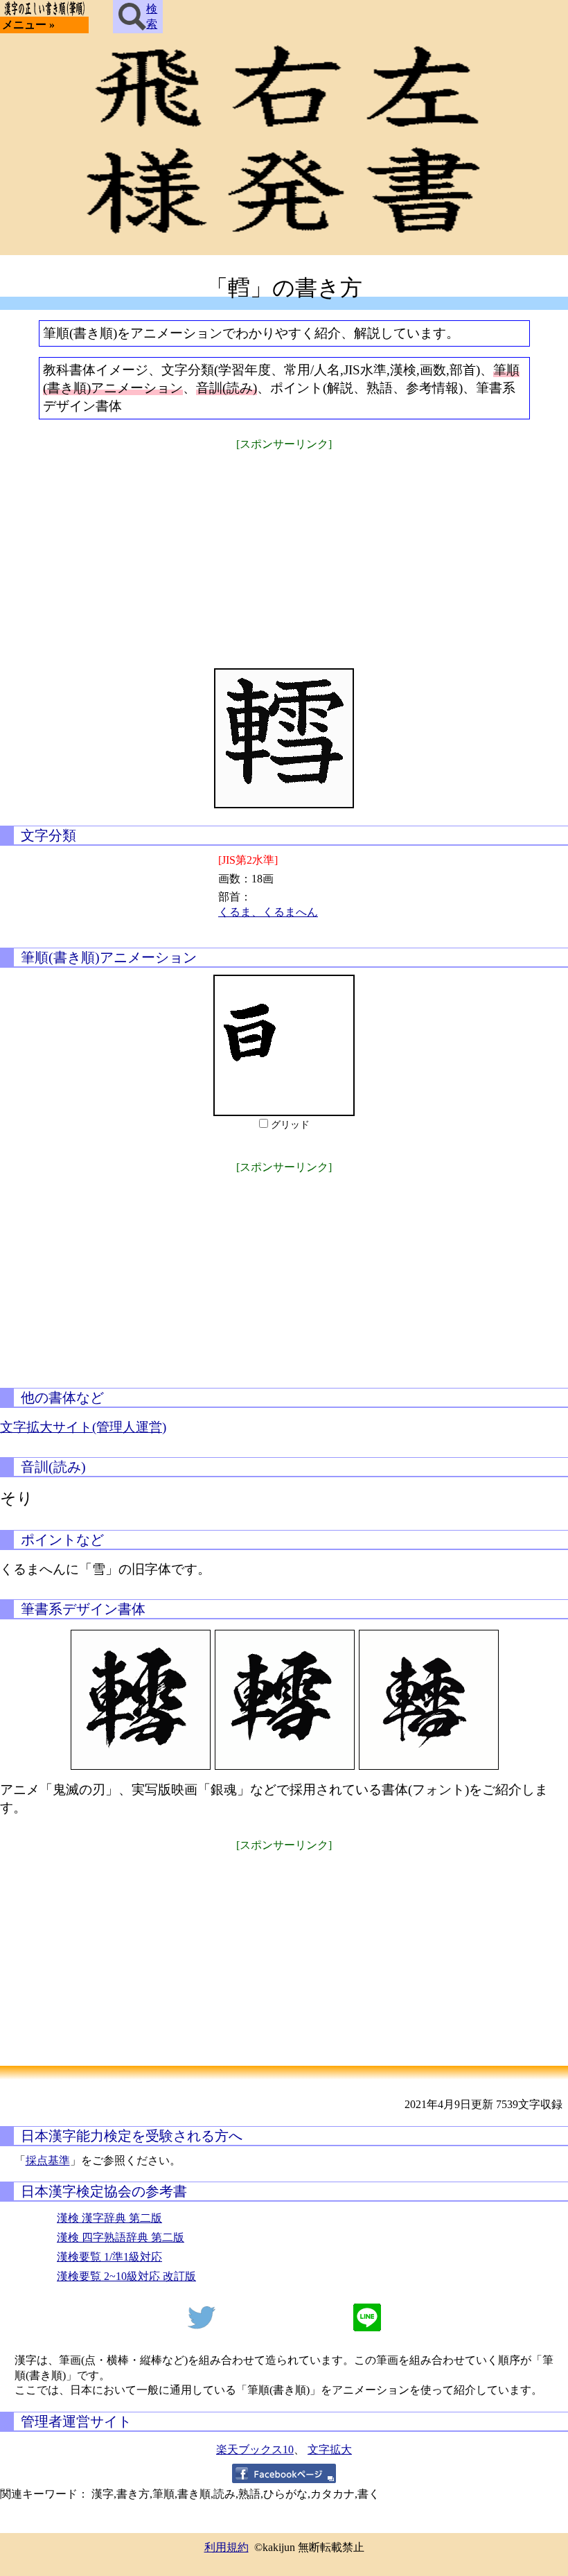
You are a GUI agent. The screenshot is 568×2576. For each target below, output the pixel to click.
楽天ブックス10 (255, 2449)
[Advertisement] (284, 550)
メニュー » (28, 25)
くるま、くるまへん (268, 912)
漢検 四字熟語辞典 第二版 (121, 2237)
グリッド (290, 1125)
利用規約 (227, 2547)
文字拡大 (330, 2449)
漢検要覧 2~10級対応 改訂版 (126, 2276)
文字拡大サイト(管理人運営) (83, 1427)
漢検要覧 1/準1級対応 (109, 2257)
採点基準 (48, 2160)
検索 (152, 16)
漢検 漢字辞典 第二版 (109, 2218)
